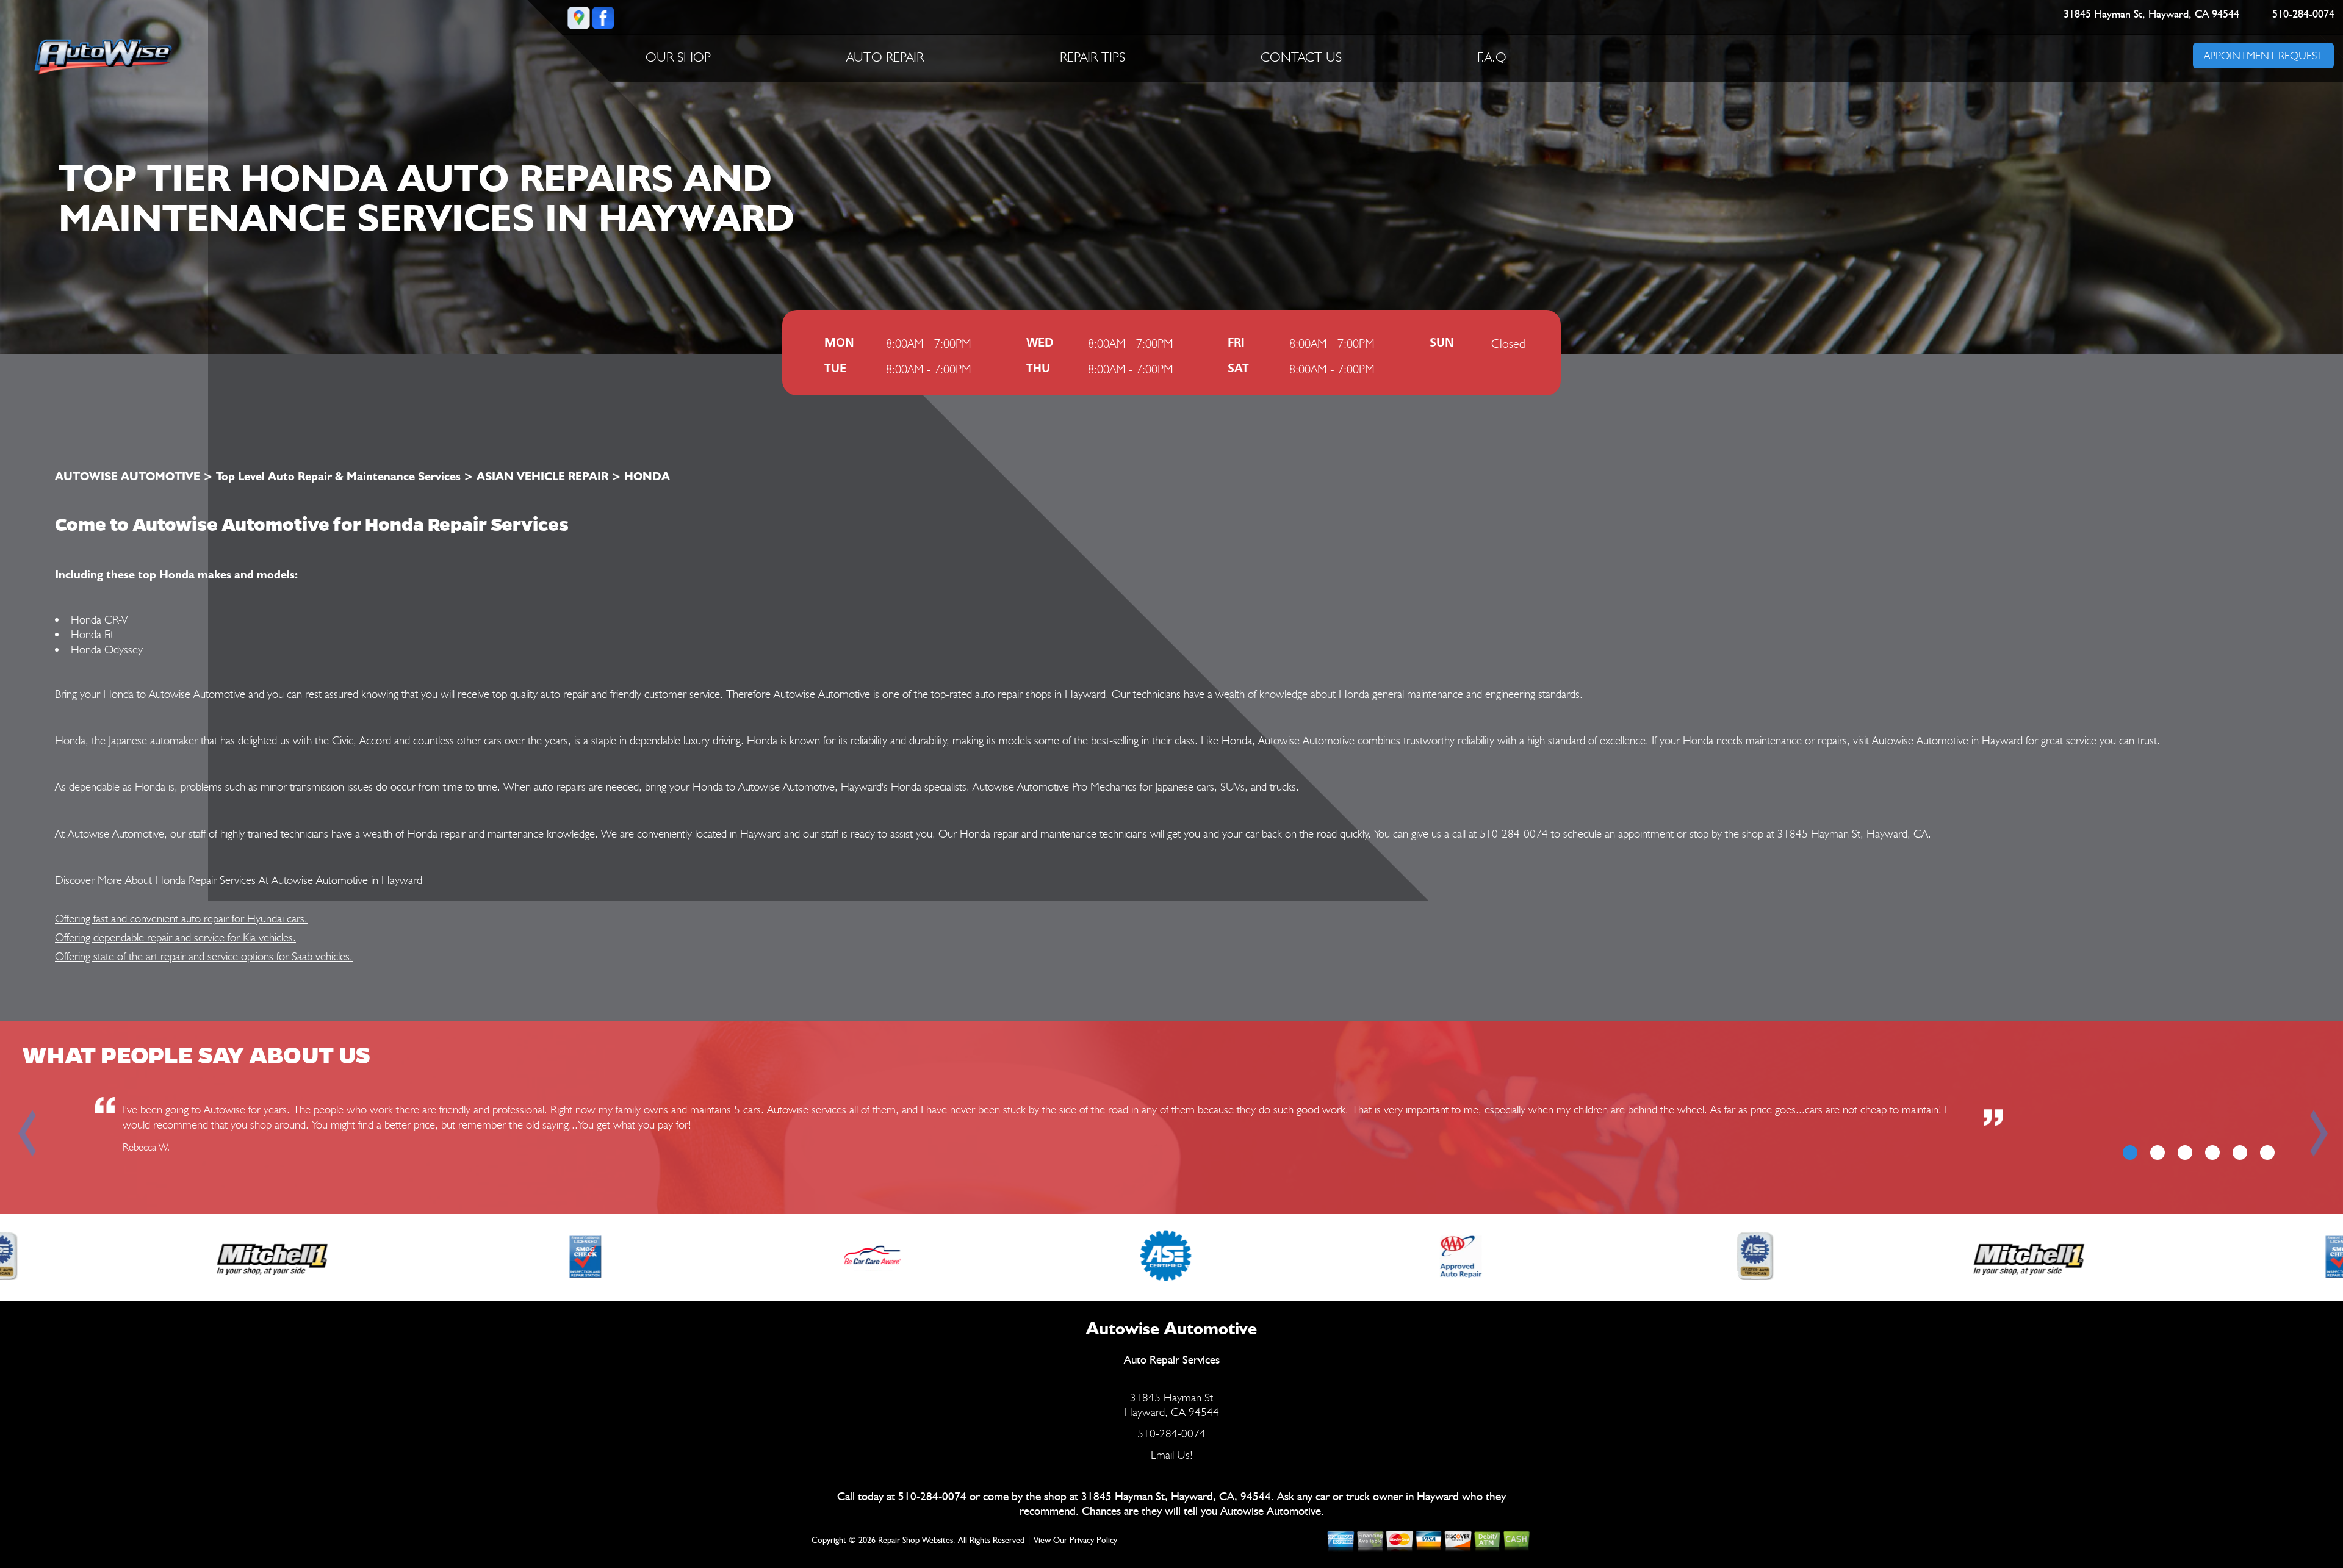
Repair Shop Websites (916, 1541)
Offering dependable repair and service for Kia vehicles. (175, 937)
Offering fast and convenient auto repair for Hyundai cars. (181, 918)
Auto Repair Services (1172, 1360)
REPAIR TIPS (1092, 57)
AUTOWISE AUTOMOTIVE (128, 476)
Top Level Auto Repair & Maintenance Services (338, 476)
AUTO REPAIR (885, 57)
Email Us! (1172, 1455)
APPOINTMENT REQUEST (2263, 55)
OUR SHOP (678, 57)
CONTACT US (1301, 57)
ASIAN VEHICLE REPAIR (542, 476)
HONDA (647, 476)
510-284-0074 (2304, 15)
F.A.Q (1492, 57)
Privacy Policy (1093, 1541)
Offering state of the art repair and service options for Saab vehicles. (204, 956)
